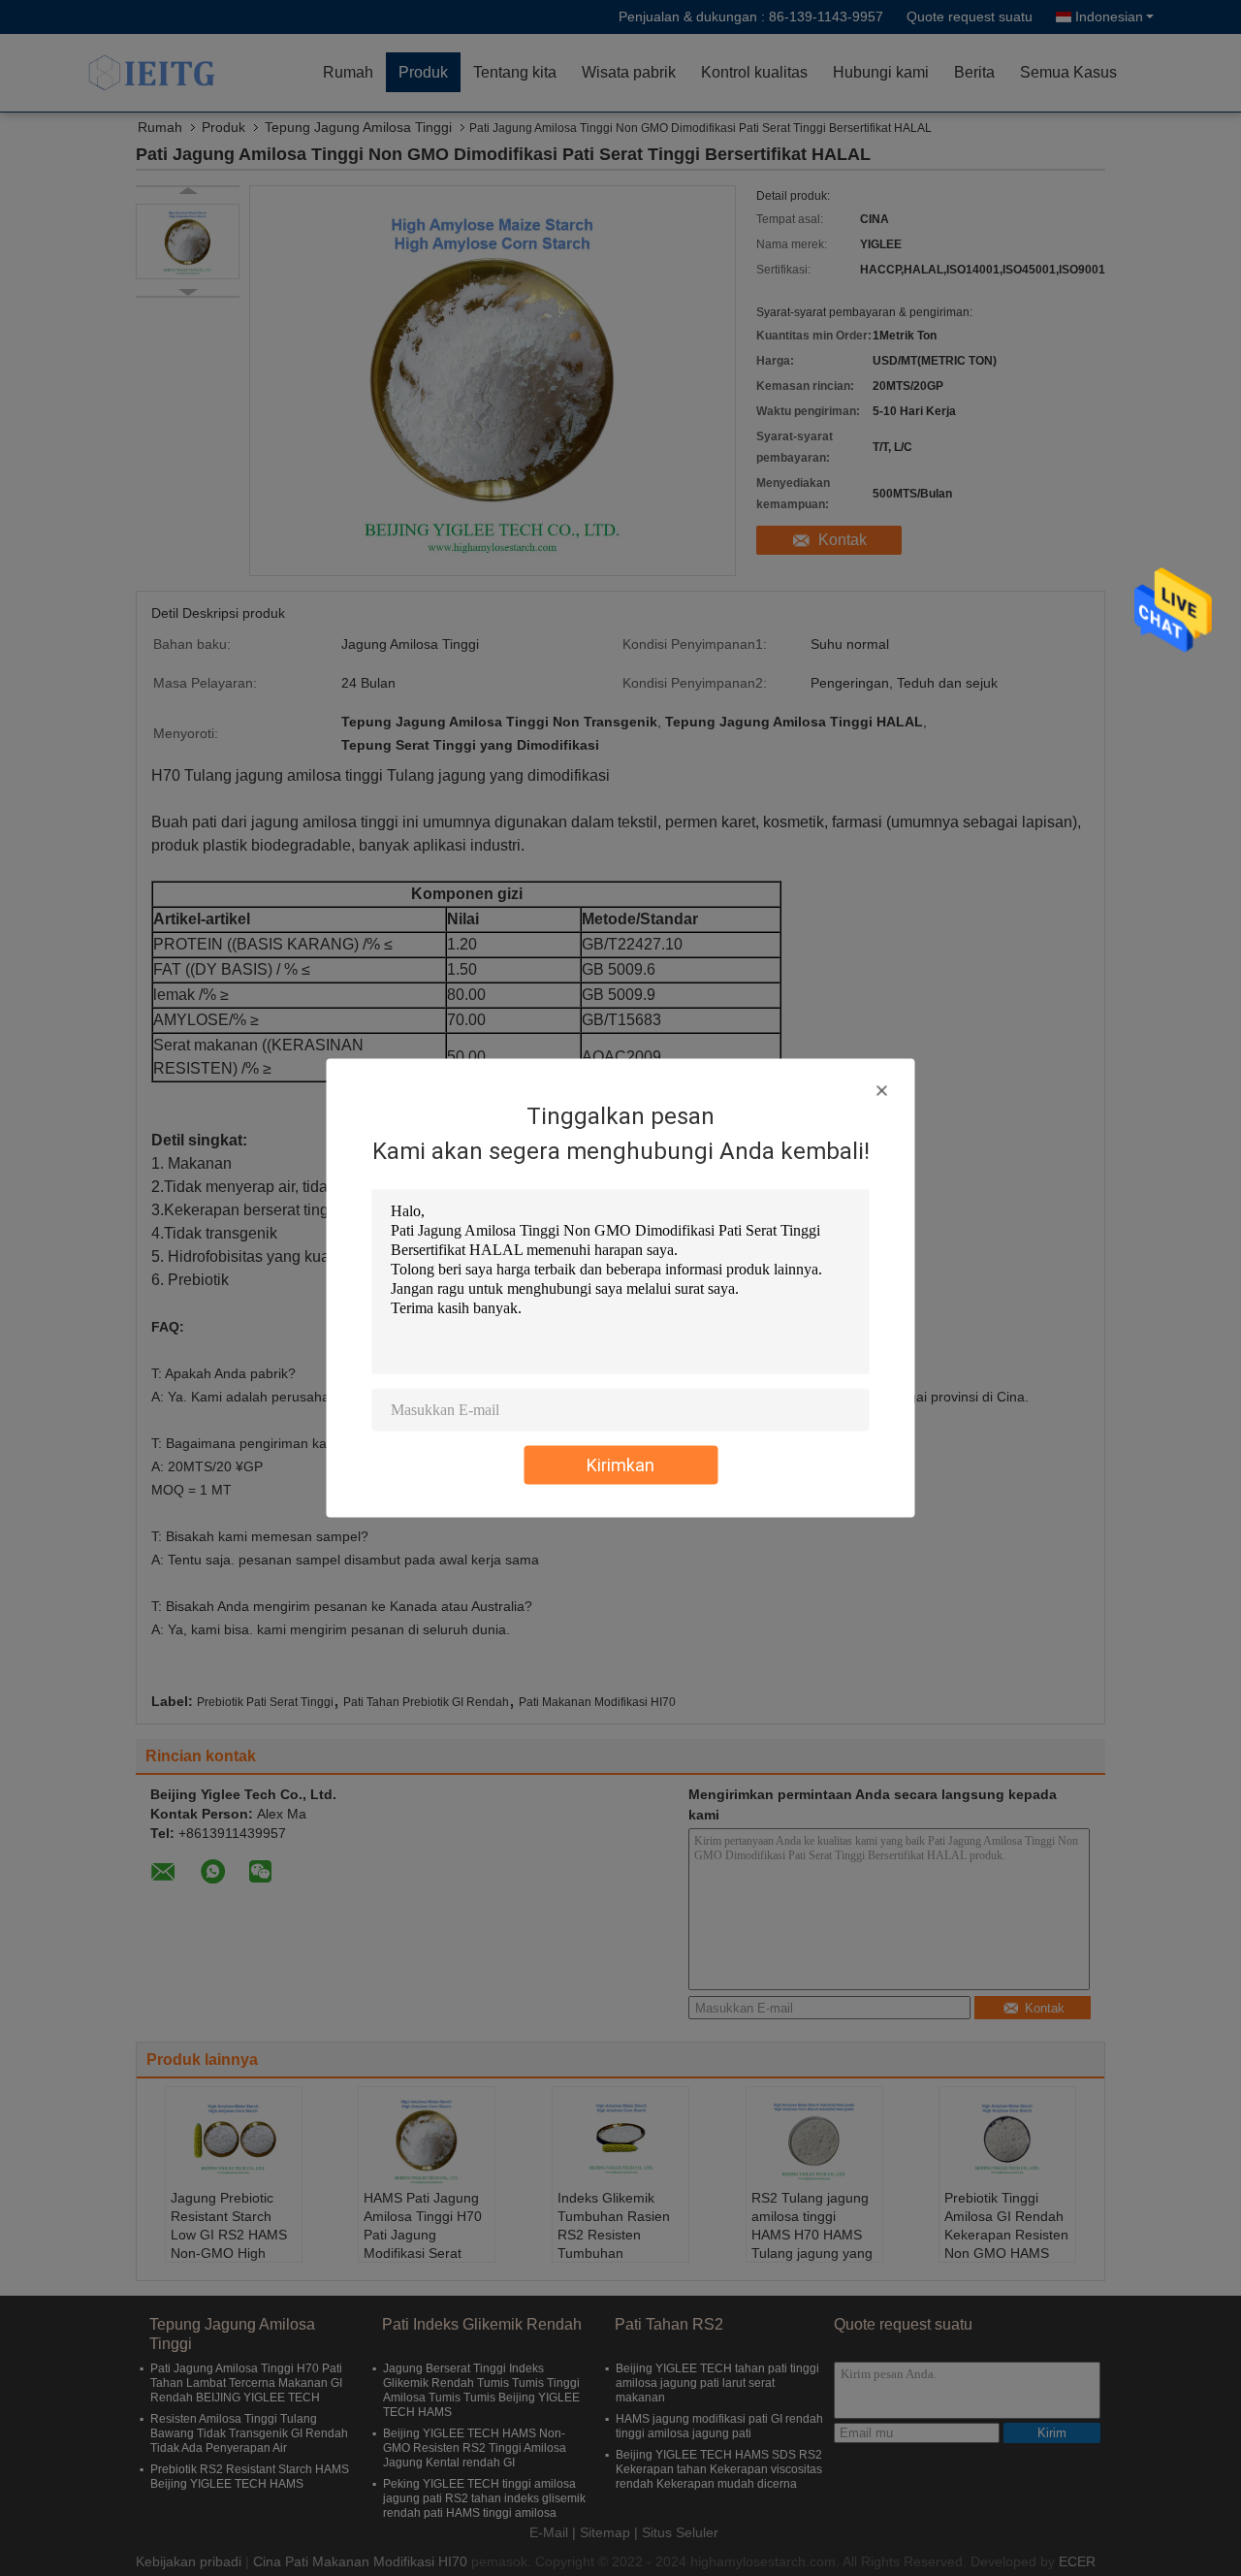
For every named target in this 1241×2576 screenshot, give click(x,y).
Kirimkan (620, 1465)
